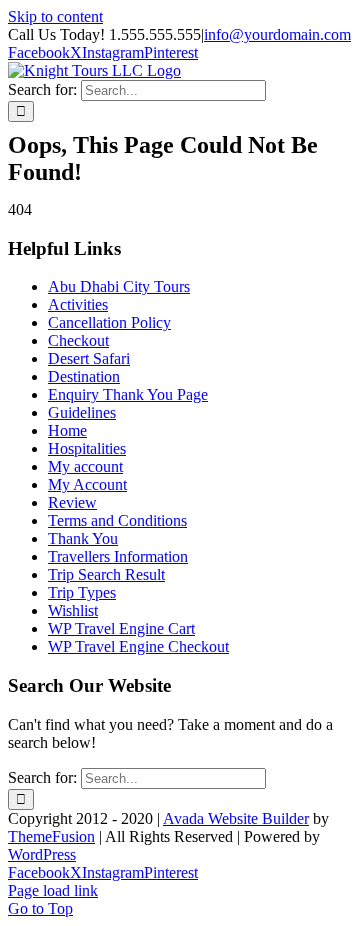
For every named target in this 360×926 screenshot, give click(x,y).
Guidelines (82, 412)
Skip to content (55, 16)
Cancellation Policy (109, 322)
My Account (87, 484)
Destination (84, 376)
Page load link (53, 890)
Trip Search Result (106, 574)
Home (67, 430)
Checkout (78, 340)
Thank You (83, 538)
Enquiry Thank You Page (128, 394)
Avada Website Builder (236, 818)
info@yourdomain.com (277, 34)
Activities (78, 304)
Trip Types (82, 592)
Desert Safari (89, 358)
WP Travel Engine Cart (121, 628)
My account (85, 466)
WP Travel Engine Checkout (138, 646)
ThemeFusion (51, 836)
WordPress (42, 854)
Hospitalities (87, 448)
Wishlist (73, 610)
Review (72, 502)
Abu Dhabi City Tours (119, 286)
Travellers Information (118, 556)
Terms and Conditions (117, 520)
